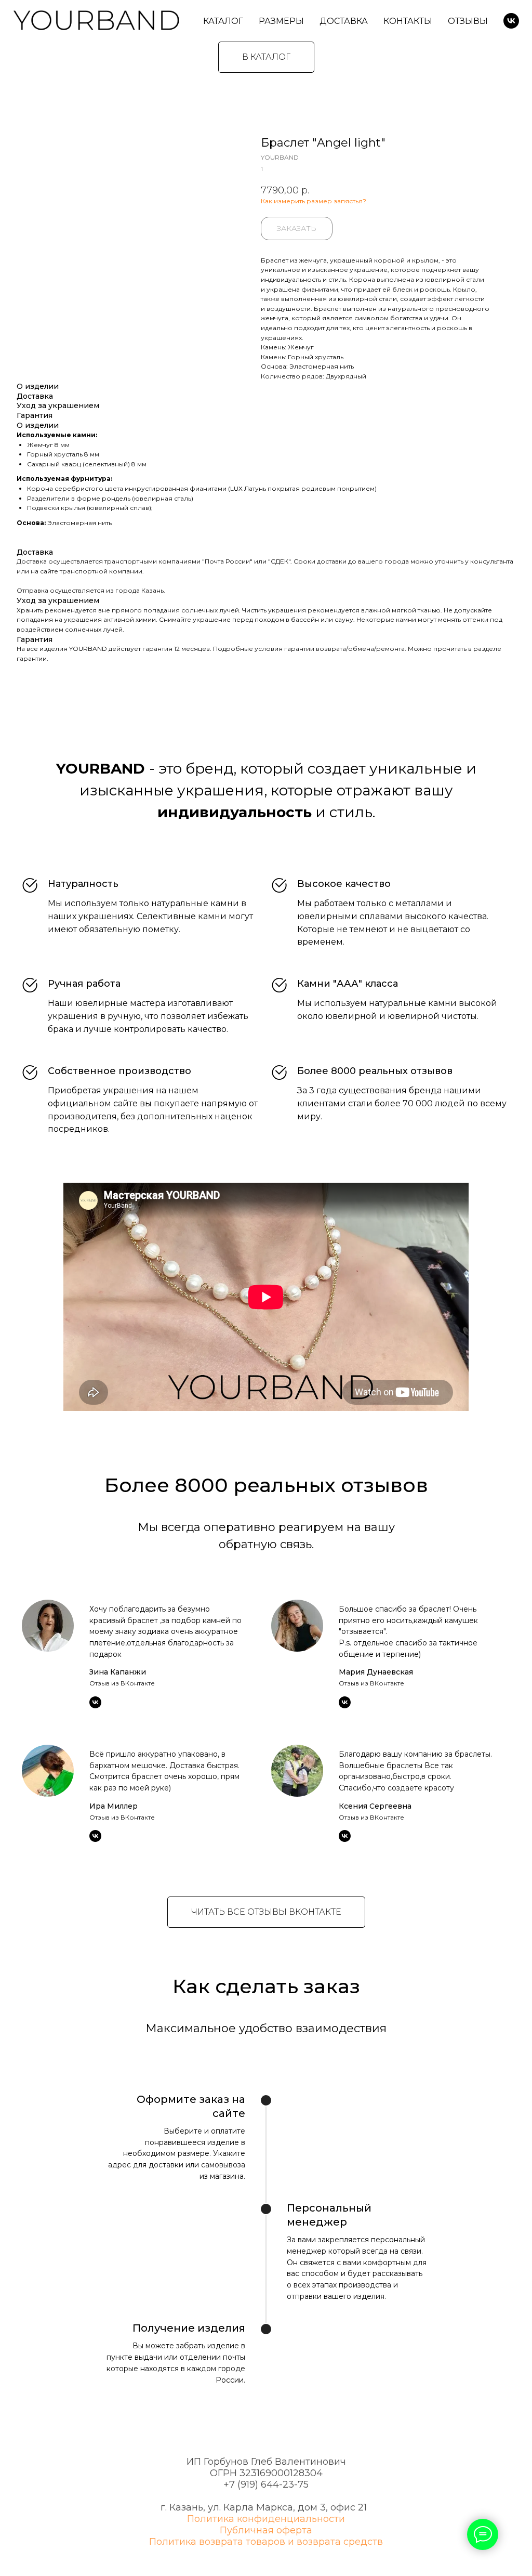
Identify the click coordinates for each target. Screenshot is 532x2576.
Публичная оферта (266, 2530)
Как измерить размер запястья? (314, 201)
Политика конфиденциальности (266, 2519)
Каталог (223, 21)
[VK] (511, 21)
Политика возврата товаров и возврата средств (266, 2542)
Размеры (281, 21)
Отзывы (468, 21)
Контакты (408, 21)
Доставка (344, 21)
